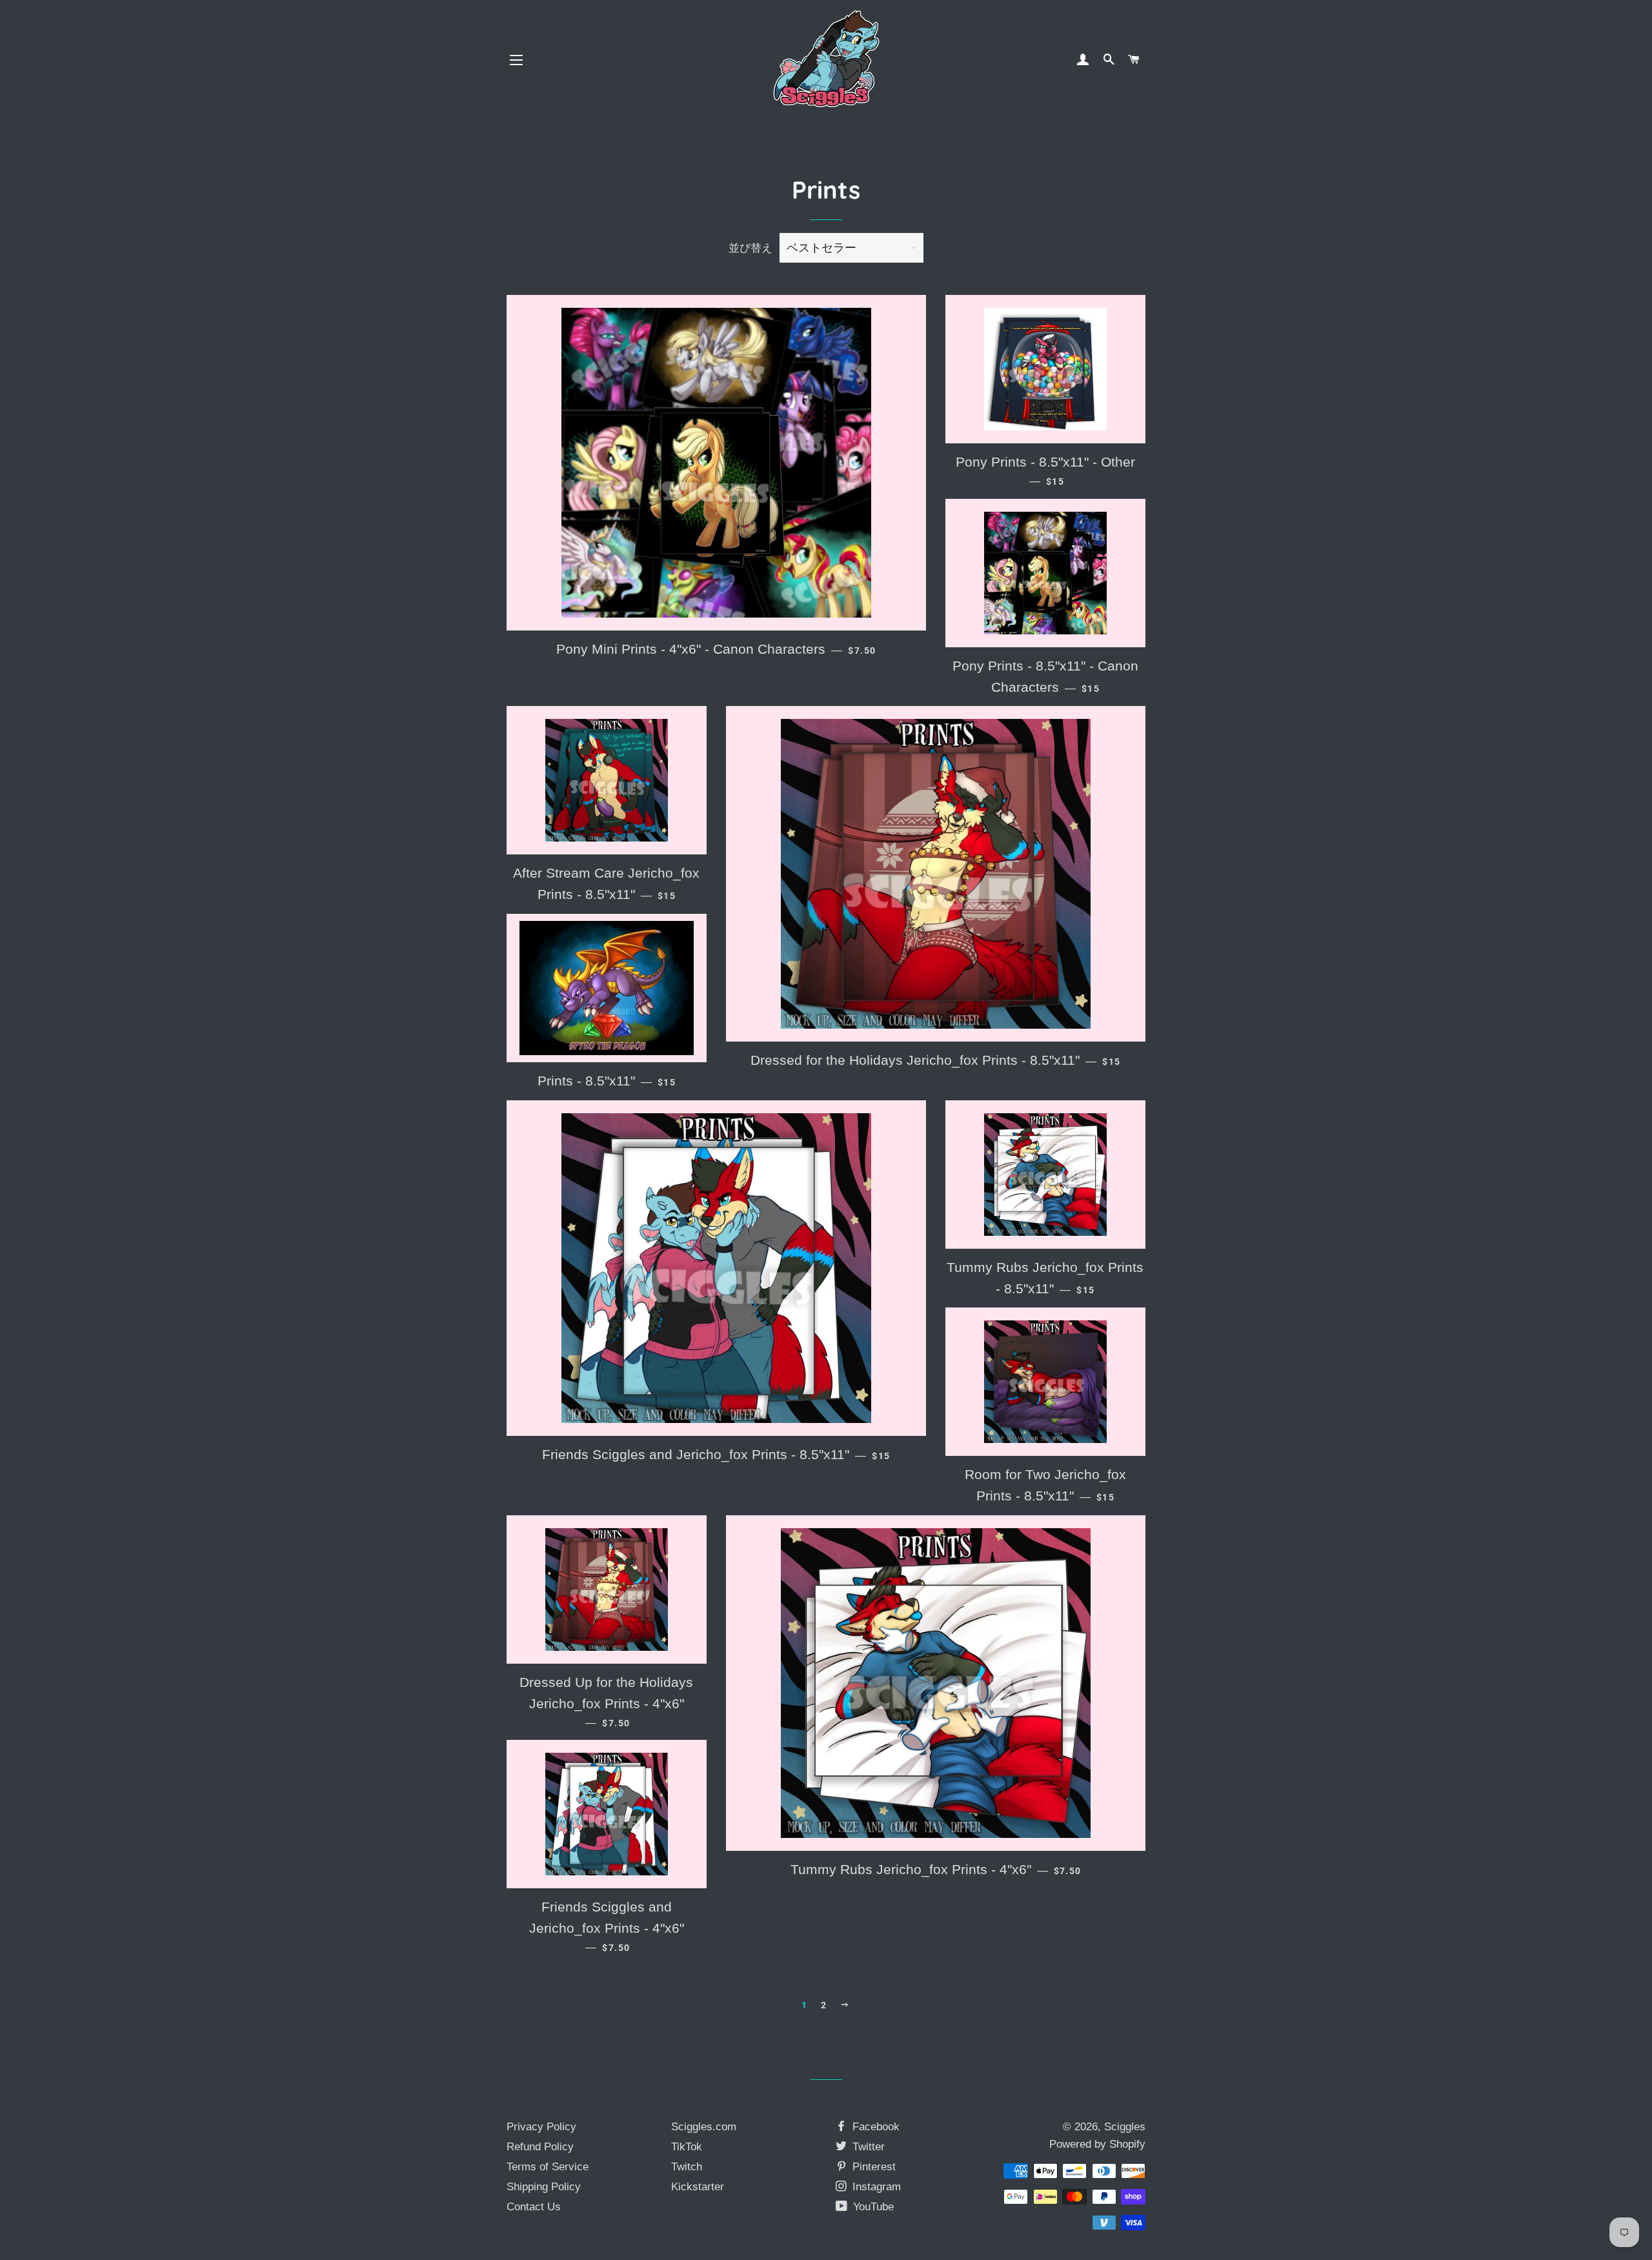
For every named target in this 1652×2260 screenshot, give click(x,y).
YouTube (872, 2207)
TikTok (687, 2147)
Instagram (875, 2187)
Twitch (687, 2167)
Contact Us (534, 2207)
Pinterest (872, 2167)
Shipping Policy (544, 2187)
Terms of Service (548, 2167)
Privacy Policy (541, 2127)
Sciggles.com (704, 2127)
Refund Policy (540, 2147)
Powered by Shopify (1097, 2144)
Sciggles (1125, 2127)
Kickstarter (698, 2187)
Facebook (874, 2127)
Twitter (867, 2147)
